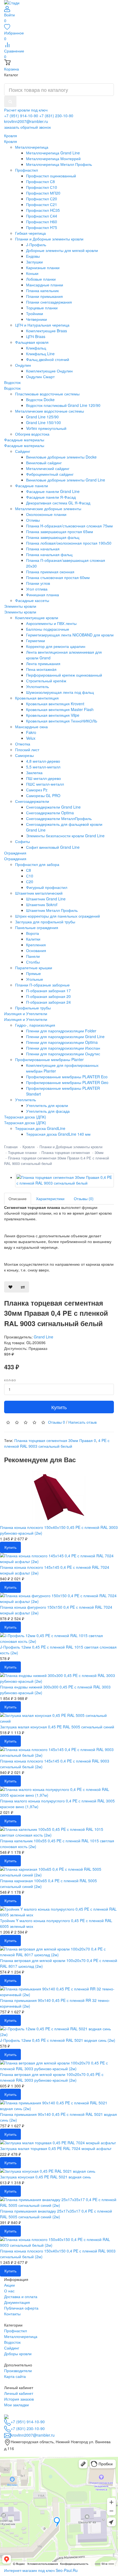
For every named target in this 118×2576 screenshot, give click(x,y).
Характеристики (50, 1199)
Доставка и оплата (21, 2296)
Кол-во (10, 1380)
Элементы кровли (20, 612)
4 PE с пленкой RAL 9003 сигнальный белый (57, 1443)
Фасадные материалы (24, 445)
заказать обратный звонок (27, 127)
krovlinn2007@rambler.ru (26, 121)
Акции (9, 2285)
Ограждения (15, 859)
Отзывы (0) (84, 1199)
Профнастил (16, 2331)
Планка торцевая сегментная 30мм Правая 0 (55, 1440)
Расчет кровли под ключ (26, 110)
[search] (10, 102)
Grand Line (43, 1337)
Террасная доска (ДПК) (25, 1123)
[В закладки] (10, 1287)
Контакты (12, 2314)
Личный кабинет (19, 2393)
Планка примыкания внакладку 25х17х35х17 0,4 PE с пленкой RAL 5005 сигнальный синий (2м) (56, 2214)
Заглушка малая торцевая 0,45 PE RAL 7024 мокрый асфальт (56, 2148)
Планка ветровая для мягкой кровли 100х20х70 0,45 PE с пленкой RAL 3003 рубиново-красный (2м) (52, 2077)
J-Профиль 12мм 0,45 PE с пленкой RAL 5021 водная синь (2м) (58, 2040)
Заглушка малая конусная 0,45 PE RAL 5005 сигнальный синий (57, 1727)
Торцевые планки (22, 1152)
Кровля (11, 141)
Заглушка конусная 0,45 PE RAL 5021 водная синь (45, 2177)
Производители (18, 2371)
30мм (99, 1152)
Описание (18, 1199)
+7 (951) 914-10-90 (21, 116)
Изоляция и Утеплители (26, 1019)
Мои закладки (16, 2405)
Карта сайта (15, 2376)
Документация (17, 2302)
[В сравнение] (23, 1287)
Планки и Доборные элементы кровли (71, 1147)
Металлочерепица (21, 2336)
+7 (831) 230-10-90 (56, 116)
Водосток (12, 388)
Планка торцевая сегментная (66, 1152)
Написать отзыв (82, 1422)
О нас (9, 2291)
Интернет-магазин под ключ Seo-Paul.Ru (41, 2570)
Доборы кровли (18, 2354)
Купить (59, 1407)
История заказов (19, 2399)
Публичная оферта (21, 2308)
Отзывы (57, 1422)
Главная (11, 1147)
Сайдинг (12, 2348)
